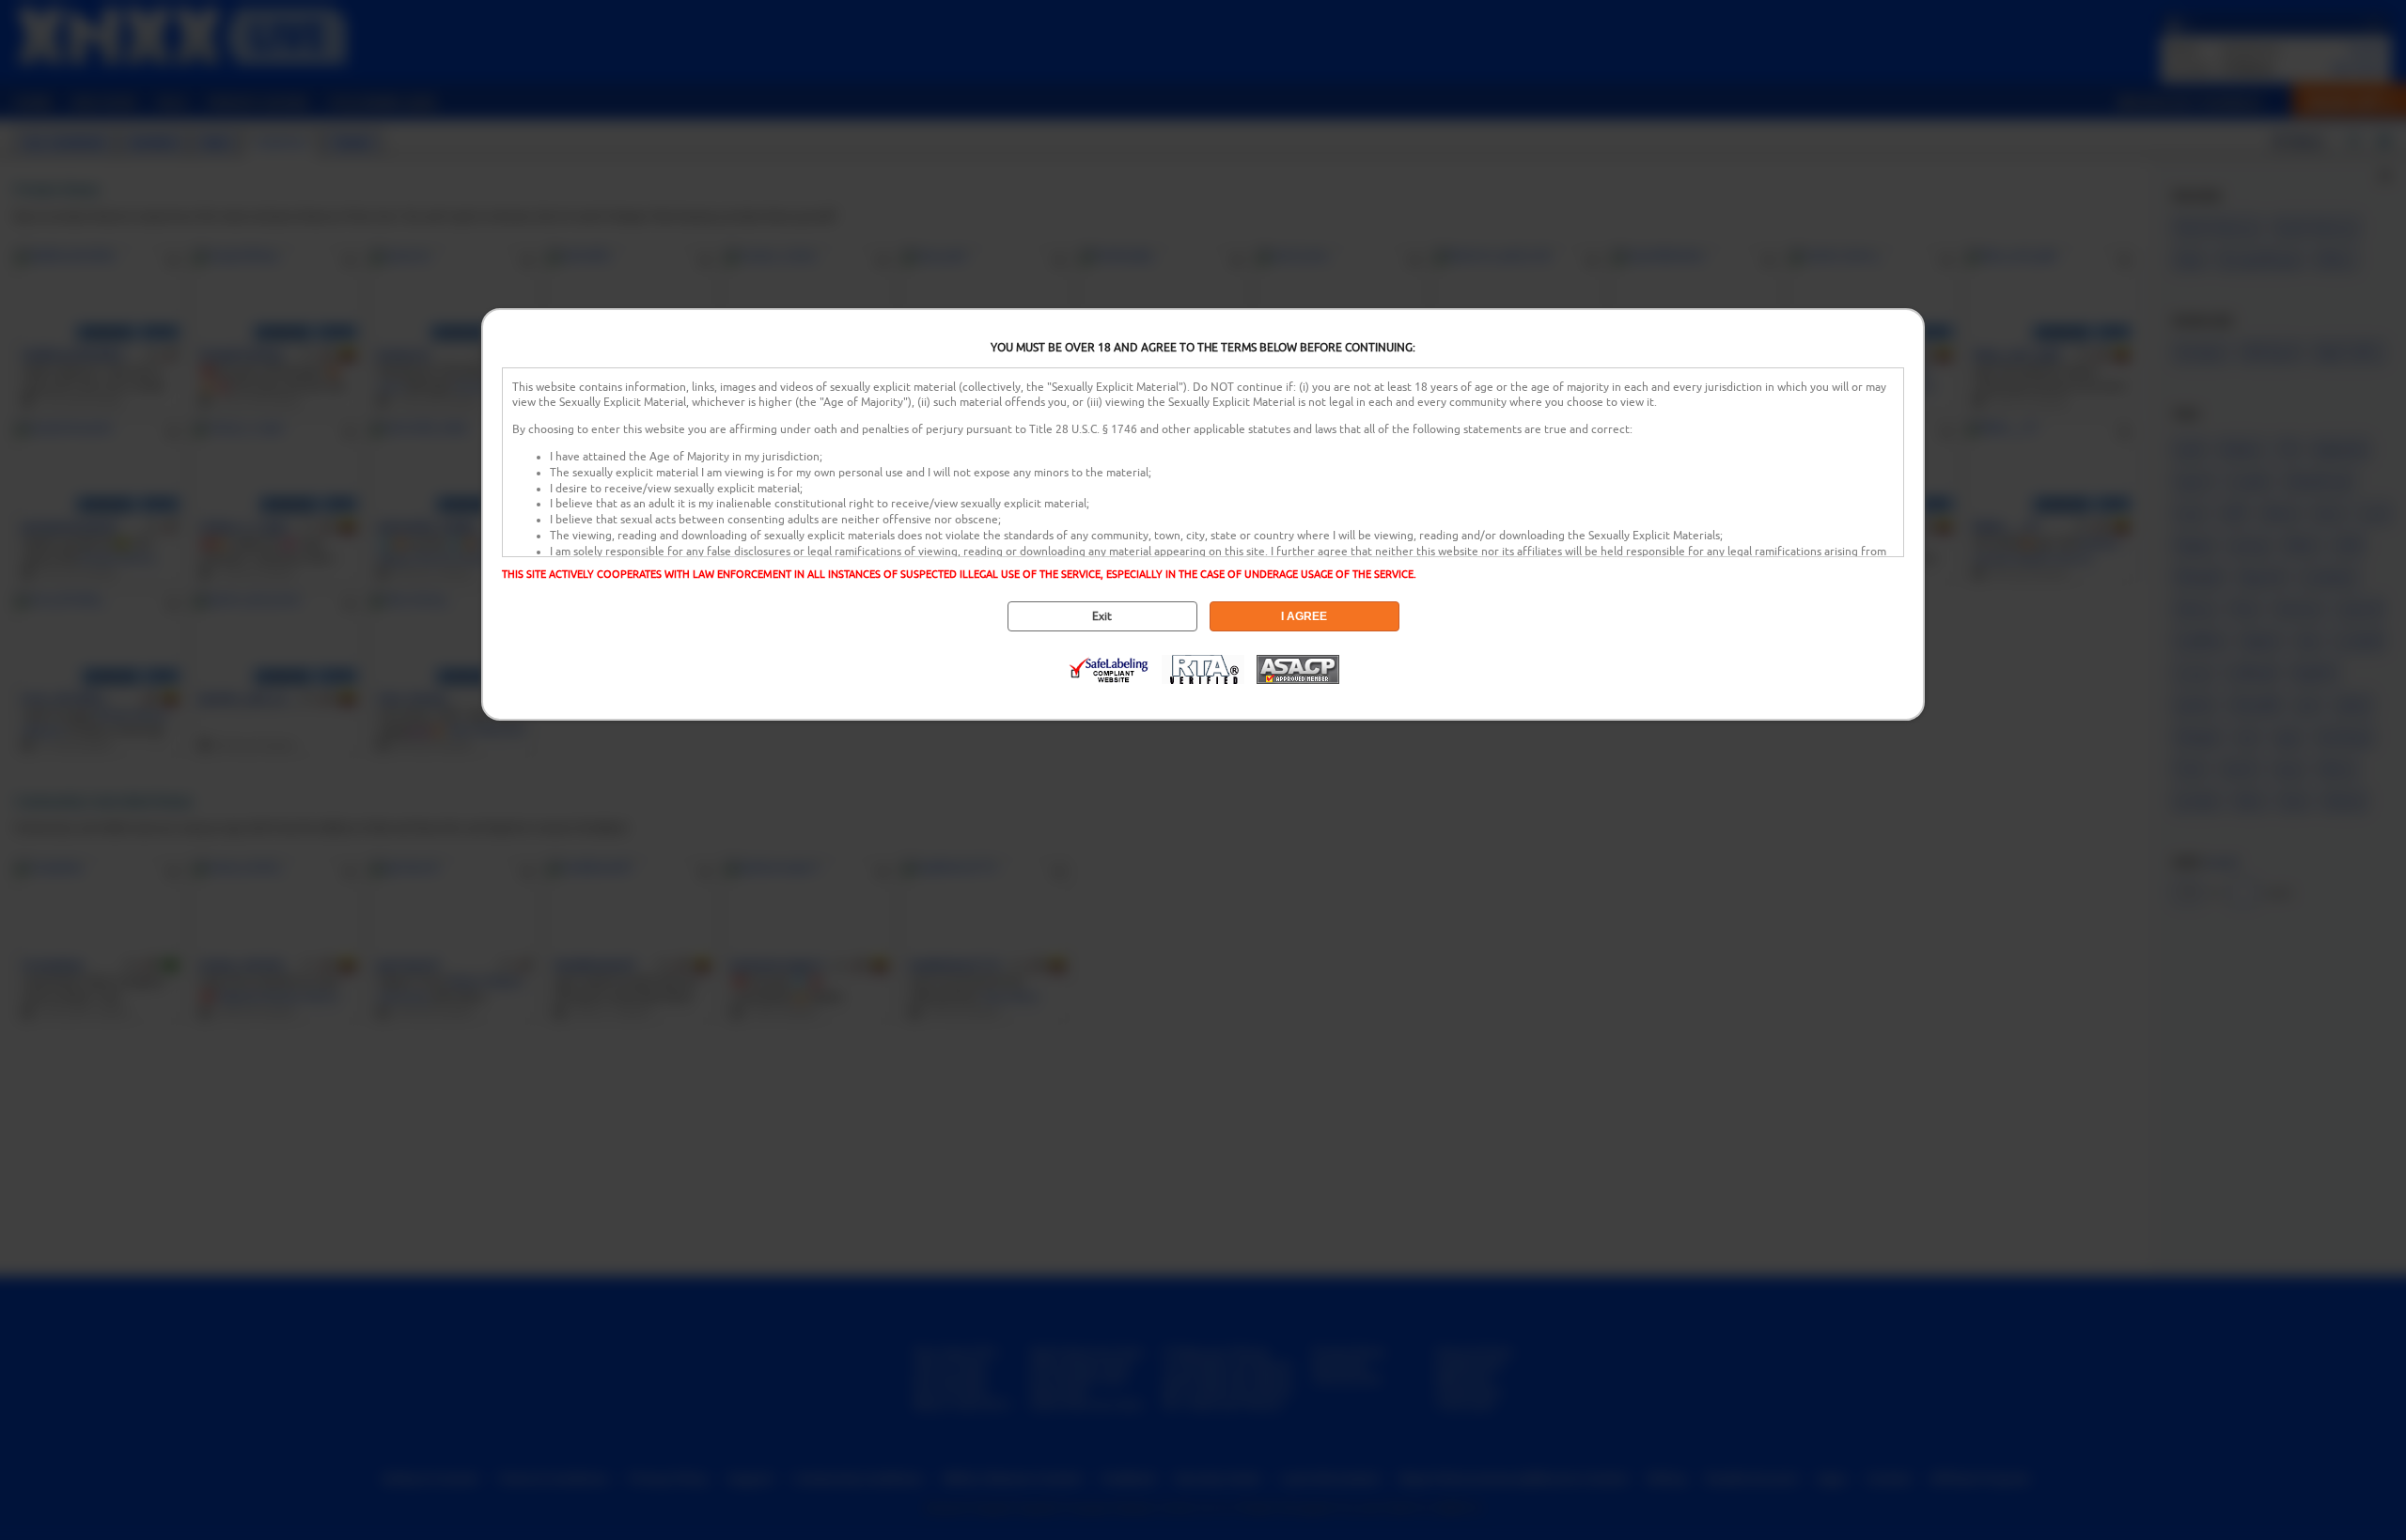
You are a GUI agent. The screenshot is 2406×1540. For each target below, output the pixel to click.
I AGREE (1304, 616)
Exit (1102, 616)
